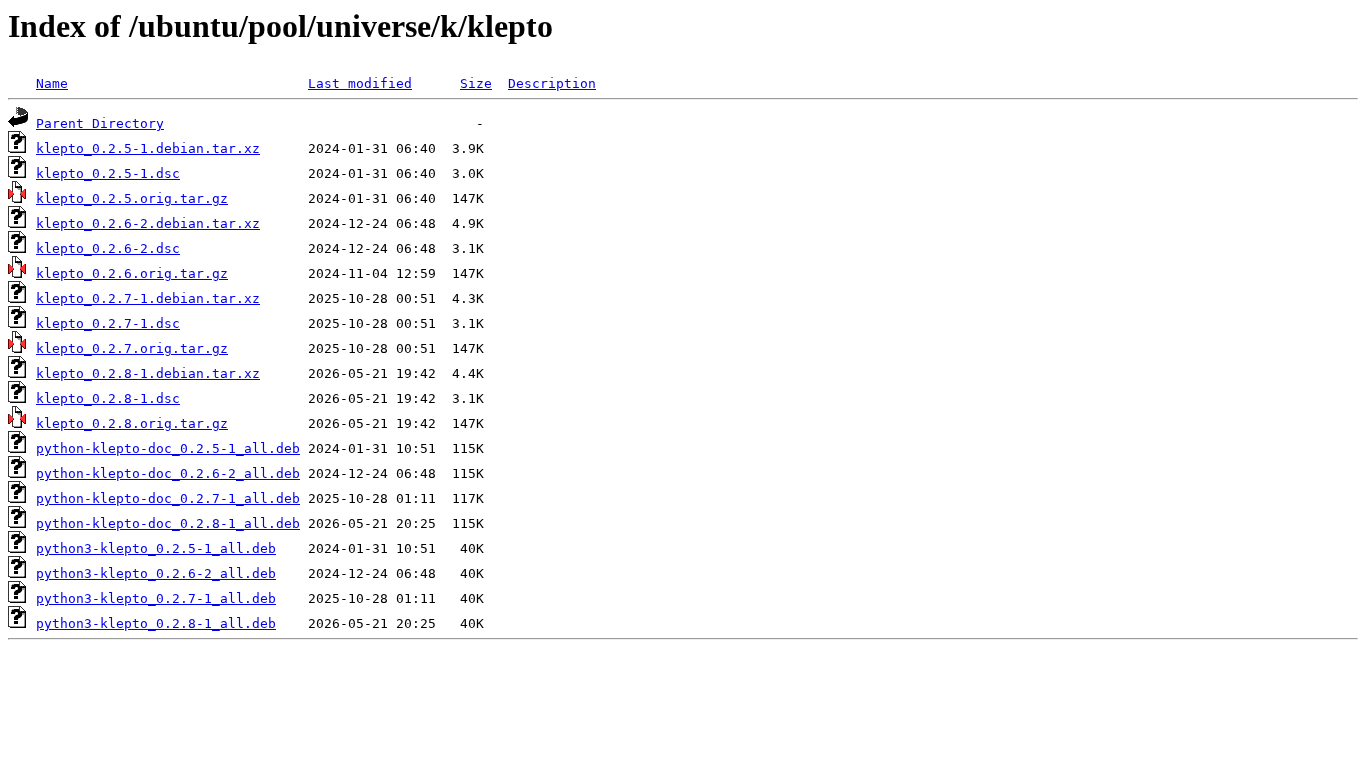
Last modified (360, 83)
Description (552, 83)
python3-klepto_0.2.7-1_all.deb (156, 598)
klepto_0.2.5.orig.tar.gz (132, 198)
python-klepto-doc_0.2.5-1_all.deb (168, 448)
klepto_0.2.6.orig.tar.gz (132, 273)
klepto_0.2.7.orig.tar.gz (132, 348)
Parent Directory (100, 123)
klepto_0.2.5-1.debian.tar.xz (148, 148)
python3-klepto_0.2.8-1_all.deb (156, 623)
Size (476, 83)
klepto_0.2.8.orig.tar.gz (132, 423)
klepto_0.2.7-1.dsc (108, 323)
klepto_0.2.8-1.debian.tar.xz (148, 373)
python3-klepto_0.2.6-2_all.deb (156, 573)
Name (52, 83)
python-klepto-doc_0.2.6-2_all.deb (168, 473)
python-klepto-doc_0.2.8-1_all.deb (168, 523)
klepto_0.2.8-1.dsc (108, 398)
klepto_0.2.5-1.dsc (108, 173)
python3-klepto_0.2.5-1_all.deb (156, 548)
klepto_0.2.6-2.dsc (108, 248)
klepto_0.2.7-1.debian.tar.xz (148, 298)
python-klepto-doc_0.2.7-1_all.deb (168, 498)
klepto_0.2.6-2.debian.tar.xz (148, 223)
